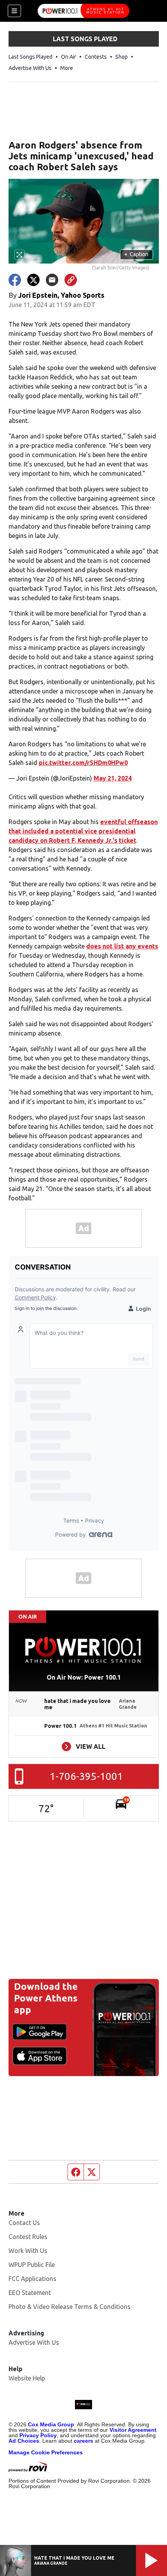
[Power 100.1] (83, 11)
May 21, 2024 (113, 778)
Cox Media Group (51, 2424)
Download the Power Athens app (46, 1998)
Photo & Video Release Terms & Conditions (70, 2307)
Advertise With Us (30, 68)
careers (83, 2441)
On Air (69, 57)
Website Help (27, 2378)
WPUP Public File (32, 2265)
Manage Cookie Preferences (46, 2452)
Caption (136, 254)
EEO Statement (30, 2293)
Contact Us (24, 2223)
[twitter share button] (33, 280)
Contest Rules (28, 2237)
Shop (122, 57)
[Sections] (14, 11)
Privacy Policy (38, 2435)
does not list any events (122, 946)
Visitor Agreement (133, 2430)
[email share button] (52, 280)
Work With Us (28, 2251)
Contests (96, 57)
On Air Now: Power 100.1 (84, 1677)
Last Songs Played (30, 57)
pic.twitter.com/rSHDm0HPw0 (83, 763)
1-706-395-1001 (86, 1776)
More (67, 68)
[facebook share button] (15, 280)
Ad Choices (24, 2441)
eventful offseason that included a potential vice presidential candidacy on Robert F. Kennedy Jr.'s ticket (83, 831)
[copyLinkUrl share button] (71, 280)
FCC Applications (32, 2279)
